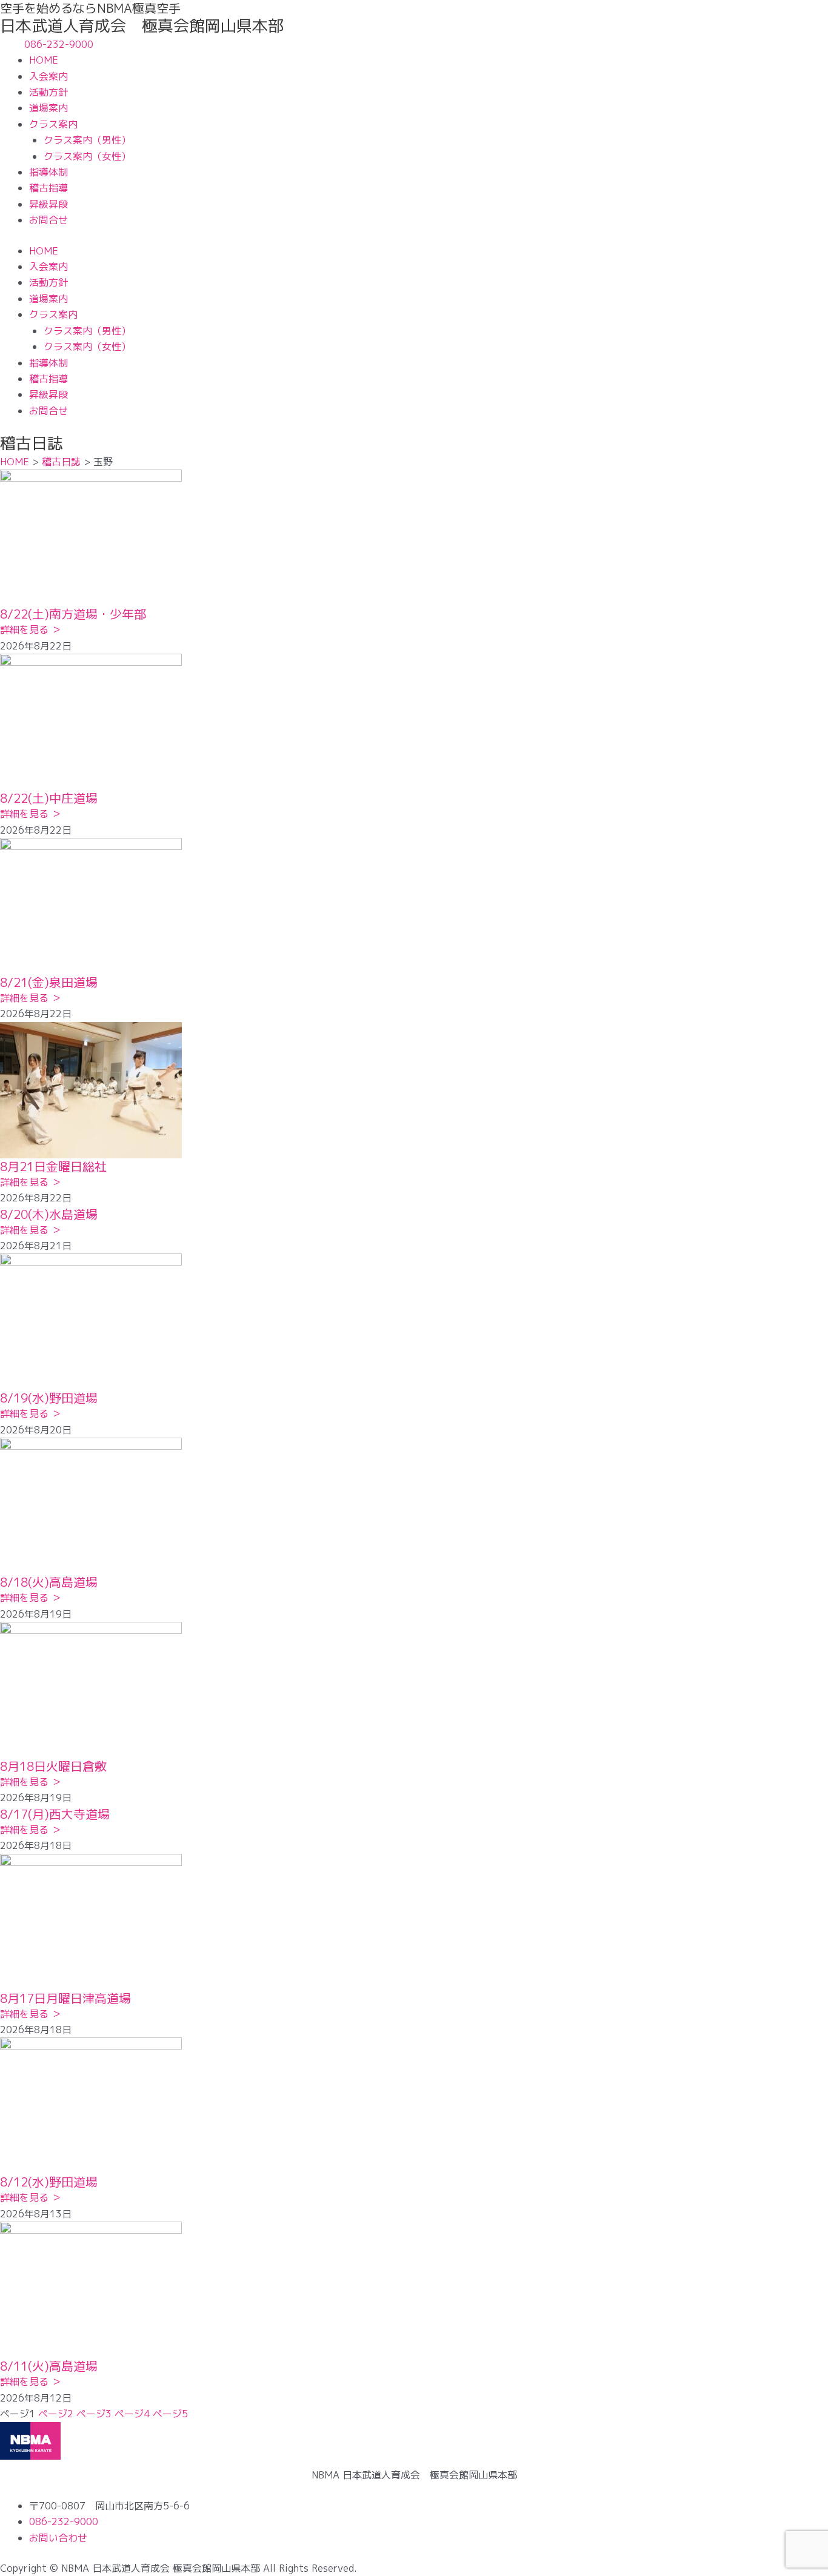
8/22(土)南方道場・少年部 (73, 614)
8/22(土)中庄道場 (49, 798)
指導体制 (48, 172)
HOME (44, 60)
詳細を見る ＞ (31, 629)
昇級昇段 (48, 204)
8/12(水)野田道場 (49, 2182)
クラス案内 (53, 124)
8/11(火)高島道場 (49, 2366)
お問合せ (48, 220)
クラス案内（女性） (87, 156)
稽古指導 (48, 188)
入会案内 (48, 76)
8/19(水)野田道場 (49, 1398)
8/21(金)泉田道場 (49, 982)
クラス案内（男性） (87, 140)
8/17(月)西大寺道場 (55, 1814)
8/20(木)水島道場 (49, 1214)
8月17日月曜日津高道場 (65, 1998)
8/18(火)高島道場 (49, 1582)
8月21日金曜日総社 (53, 1166)
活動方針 (48, 92)
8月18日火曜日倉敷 (53, 1766)
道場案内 (48, 108)
